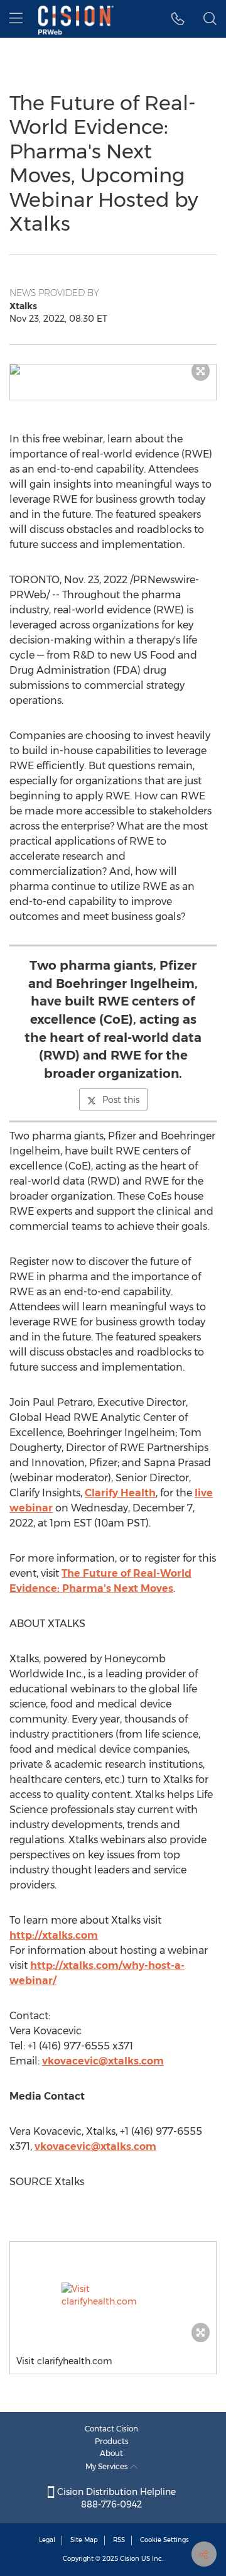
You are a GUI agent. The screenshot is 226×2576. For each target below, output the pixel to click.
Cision (130, 2559)
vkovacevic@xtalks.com (103, 2061)
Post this (121, 1100)
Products (112, 2441)
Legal (47, 2540)
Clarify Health (120, 1493)
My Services (108, 2466)
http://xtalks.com (54, 1935)
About (111, 2453)
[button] (113, 370)
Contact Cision (111, 2429)
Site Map (84, 2540)
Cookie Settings (164, 2540)
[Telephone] (178, 19)
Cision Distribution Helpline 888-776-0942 (115, 2498)
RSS (119, 2540)
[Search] (210, 19)
